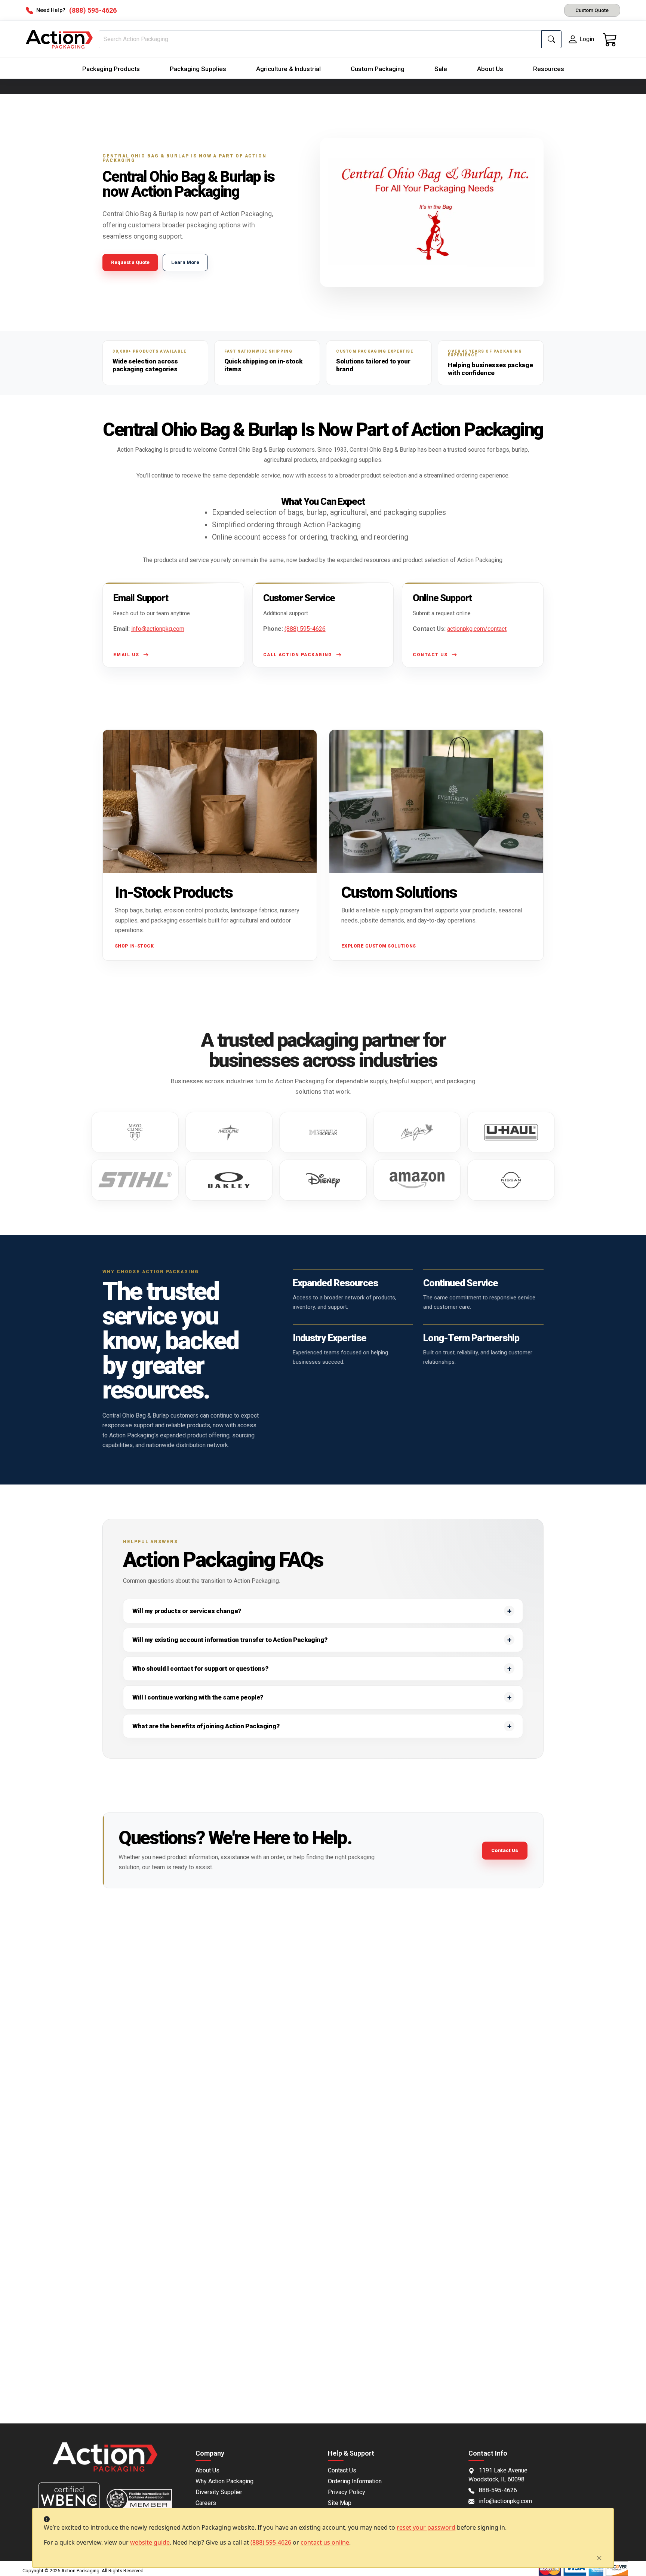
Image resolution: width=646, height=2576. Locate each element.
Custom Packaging (378, 69)
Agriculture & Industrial (288, 69)
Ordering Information (355, 2481)
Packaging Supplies (198, 69)
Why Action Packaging (224, 2481)
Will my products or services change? (187, 1611)
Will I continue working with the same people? (198, 1697)
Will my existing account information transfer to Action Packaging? (230, 1640)
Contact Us (505, 1850)
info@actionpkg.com (158, 629)
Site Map (340, 2503)
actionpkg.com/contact (477, 629)
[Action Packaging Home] (105, 2462)
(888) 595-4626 (271, 2542)
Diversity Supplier (219, 2492)
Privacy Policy (347, 2492)
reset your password (426, 2527)
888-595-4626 (498, 2490)
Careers (206, 2503)
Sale (441, 69)
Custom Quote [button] (592, 10)
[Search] (551, 39)
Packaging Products (111, 69)
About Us (490, 69)
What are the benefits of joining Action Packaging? (206, 1726)
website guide (150, 2542)
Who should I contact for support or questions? (200, 1668)
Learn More (185, 262)
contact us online (325, 2542)
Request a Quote (130, 262)
